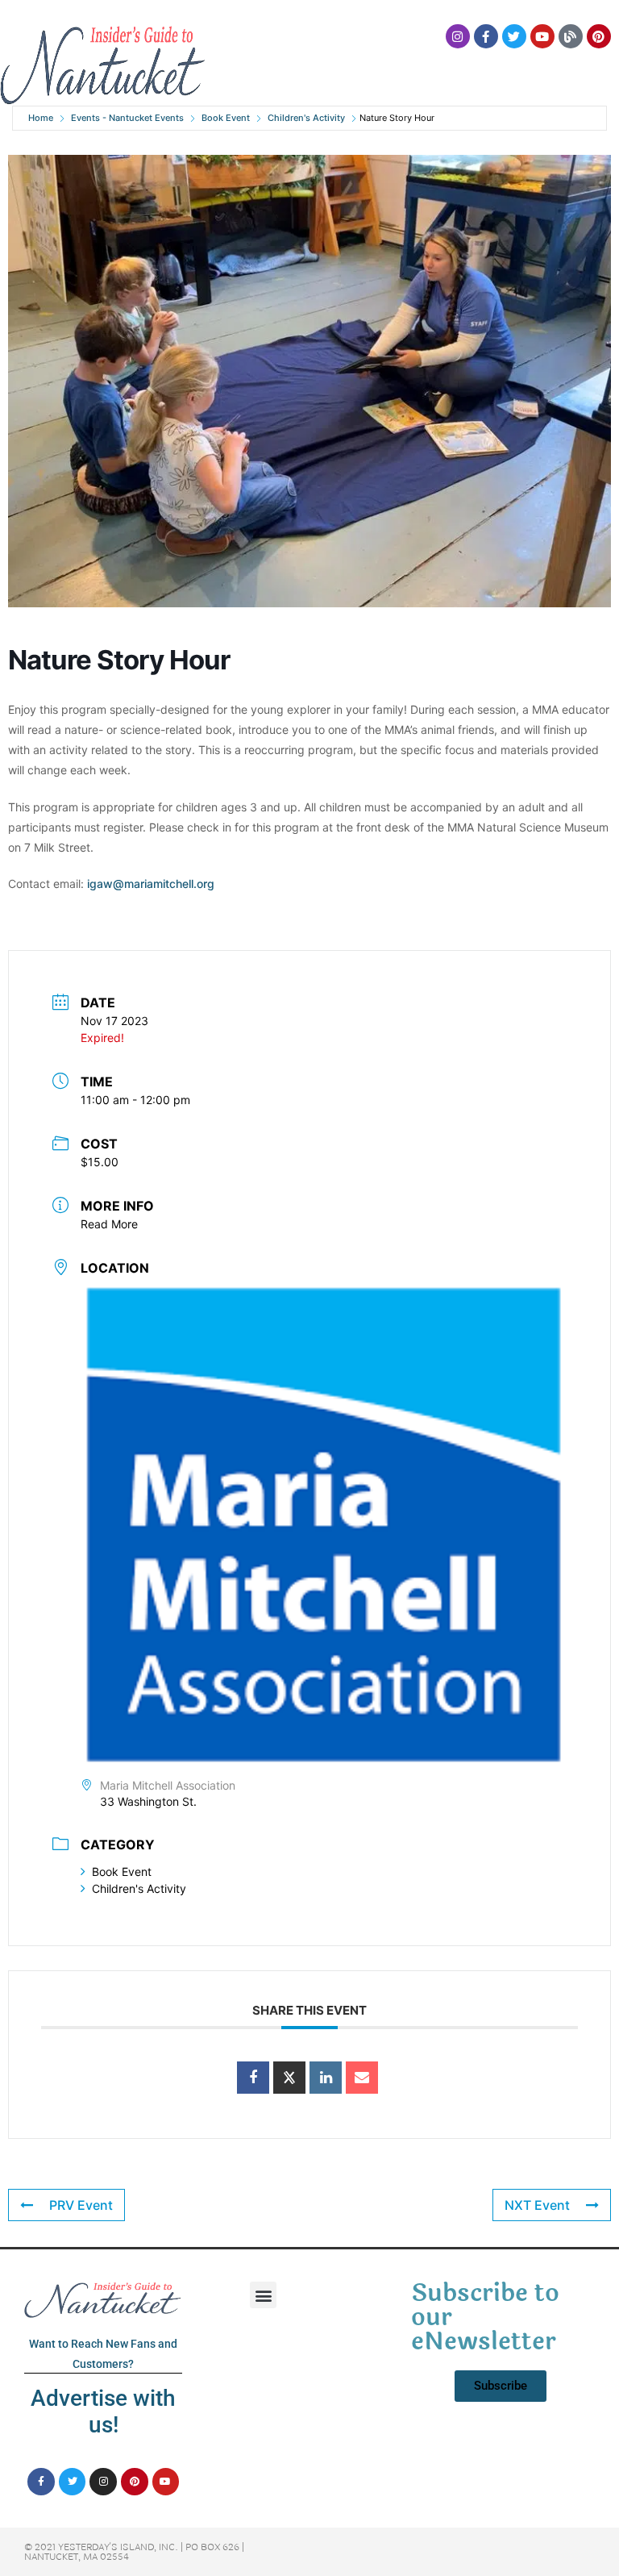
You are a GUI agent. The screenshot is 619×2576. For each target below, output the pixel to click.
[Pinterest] (599, 36)
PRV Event (81, 2205)
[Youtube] (542, 36)
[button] (263, 2295)
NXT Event (537, 2205)
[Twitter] (514, 36)
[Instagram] (458, 36)
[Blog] (571, 36)
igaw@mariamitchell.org (151, 884)
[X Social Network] (289, 2078)
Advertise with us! (103, 2412)
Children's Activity (306, 118)
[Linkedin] (326, 2078)
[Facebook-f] (486, 36)
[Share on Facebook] (253, 2078)
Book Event (226, 118)
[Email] (362, 2078)
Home (41, 118)
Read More (109, 1224)
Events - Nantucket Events (127, 118)
